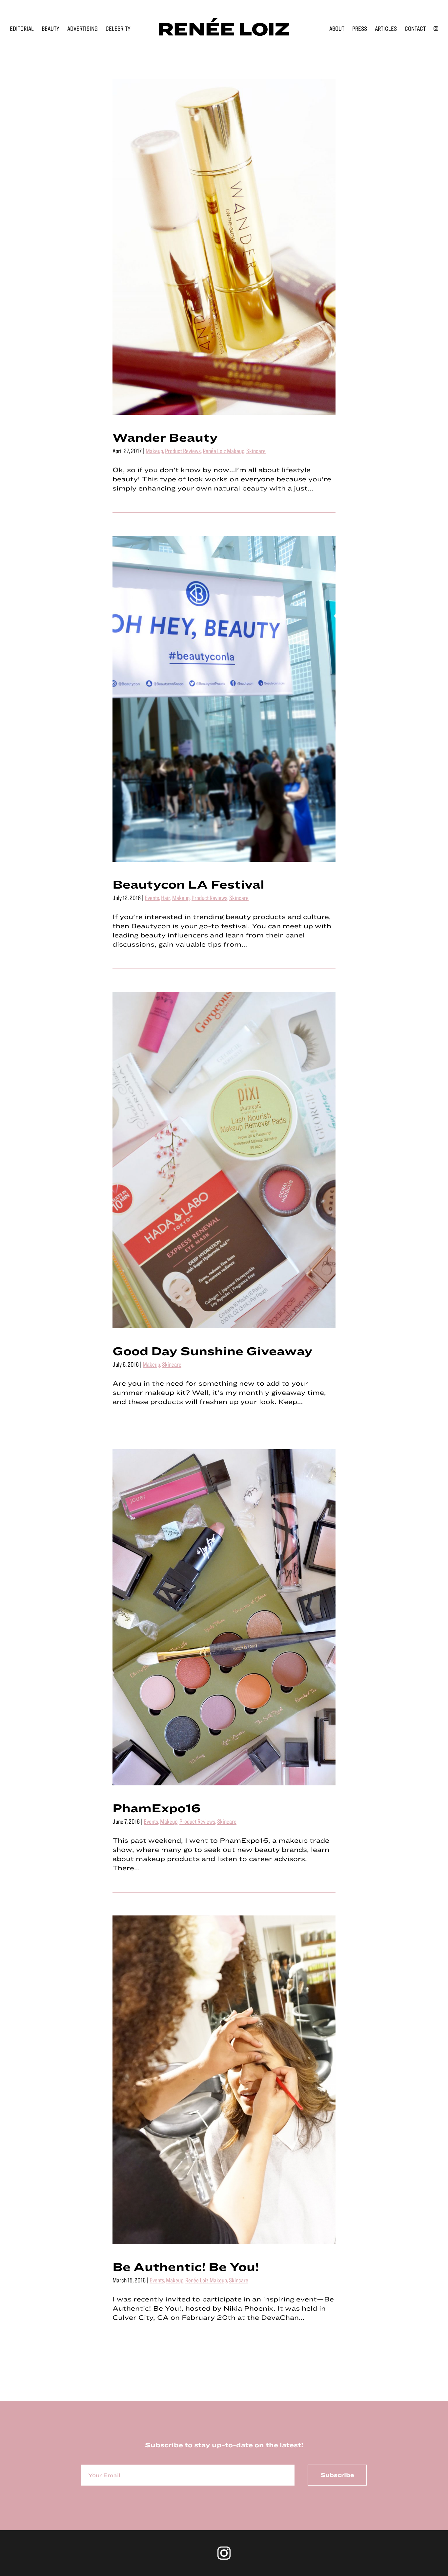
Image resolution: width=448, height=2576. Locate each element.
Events (152, 898)
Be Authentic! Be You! (186, 2266)
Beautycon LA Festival (188, 884)
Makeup (154, 451)
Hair (166, 898)
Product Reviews (183, 451)
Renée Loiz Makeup (224, 451)
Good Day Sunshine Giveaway (213, 1351)
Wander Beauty (165, 437)
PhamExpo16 (157, 1808)
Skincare (256, 451)
